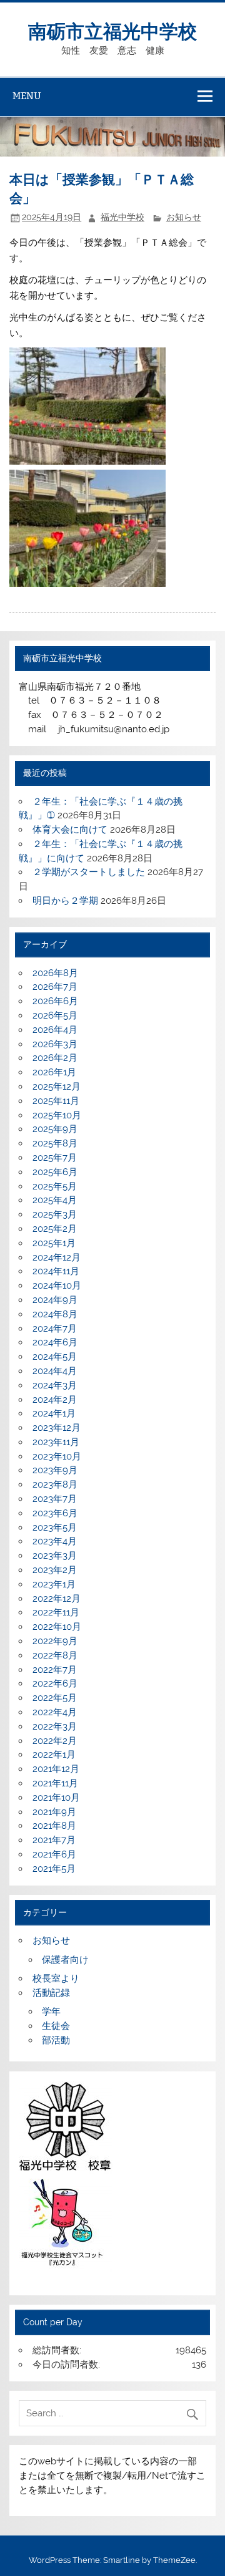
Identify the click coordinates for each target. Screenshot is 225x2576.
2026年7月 (55, 987)
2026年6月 (55, 1001)
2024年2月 (55, 1400)
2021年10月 (56, 1798)
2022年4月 (55, 1712)
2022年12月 (57, 1599)
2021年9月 (54, 1812)
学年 (51, 2012)
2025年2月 (55, 1229)
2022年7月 (55, 1670)
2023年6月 (55, 1513)
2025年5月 (55, 1186)
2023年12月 (57, 1428)
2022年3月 (55, 1726)
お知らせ (184, 217)
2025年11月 (56, 1101)
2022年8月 (55, 1655)
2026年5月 (55, 1015)
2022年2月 (55, 1741)
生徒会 (56, 2026)
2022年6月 (55, 1683)
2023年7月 (55, 1499)
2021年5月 (54, 1869)
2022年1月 (54, 1755)
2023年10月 (57, 1456)
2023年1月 (54, 1584)
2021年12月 (56, 1769)
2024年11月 (56, 1271)
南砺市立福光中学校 (112, 30)
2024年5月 (55, 1357)
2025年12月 (57, 1087)
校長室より (56, 1978)
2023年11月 (56, 1442)
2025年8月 (55, 1143)
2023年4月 (55, 1541)
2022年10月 (57, 1627)
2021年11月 (55, 1783)
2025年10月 (57, 1115)
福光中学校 (122, 217)
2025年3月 (55, 1214)
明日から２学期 (65, 901)
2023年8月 (55, 1484)
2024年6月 (55, 1342)
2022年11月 (56, 1612)
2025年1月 (54, 1243)
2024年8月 (55, 1314)
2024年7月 (55, 1329)
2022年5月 (55, 1698)
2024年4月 (55, 1371)
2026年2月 (55, 1058)
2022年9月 (55, 1641)
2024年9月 (55, 1300)
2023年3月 (55, 1556)
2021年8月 (54, 1826)
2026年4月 (55, 1030)
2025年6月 (55, 1172)
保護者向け (65, 1960)
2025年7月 (55, 1158)
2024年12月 (57, 1257)
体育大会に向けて (70, 830)
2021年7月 (54, 1840)
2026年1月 (54, 1072)
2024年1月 (54, 1413)
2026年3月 (55, 1044)
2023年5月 (55, 1528)
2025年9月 (55, 1129)
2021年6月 (54, 1854)
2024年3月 (55, 1385)
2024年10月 (57, 1286)
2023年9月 (55, 1470)
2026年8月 (55, 973)
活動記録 (51, 1993)
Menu (27, 96)
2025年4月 (55, 1200)
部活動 (56, 2040)
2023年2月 (55, 1570)
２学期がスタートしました (89, 872)
